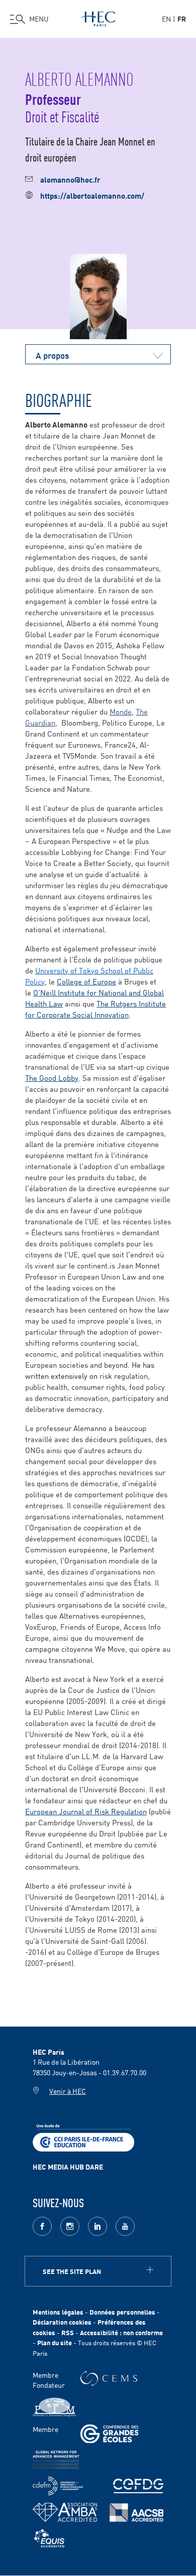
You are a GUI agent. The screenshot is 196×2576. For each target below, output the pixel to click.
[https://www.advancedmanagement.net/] (56, 2460)
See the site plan (72, 2271)
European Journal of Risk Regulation (86, 1811)
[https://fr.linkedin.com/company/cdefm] (58, 2486)
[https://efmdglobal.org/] (49, 2539)
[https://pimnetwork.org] (55, 2407)
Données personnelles (122, 2312)
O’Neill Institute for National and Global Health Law (94, 998)
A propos (52, 355)
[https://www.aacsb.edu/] (136, 2513)
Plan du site (55, 2342)
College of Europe (86, 981)
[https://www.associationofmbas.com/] (65, 2512)
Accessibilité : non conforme (121, 2332)
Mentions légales (58, 2312)
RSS (68, 2332)
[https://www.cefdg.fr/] (138, 2486)
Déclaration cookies (62, 2322)
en (166, 19)
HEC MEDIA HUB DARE (68, 2167)
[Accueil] (98, 17)
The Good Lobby (52, 1078)
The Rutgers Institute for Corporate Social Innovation (95, 1009)
